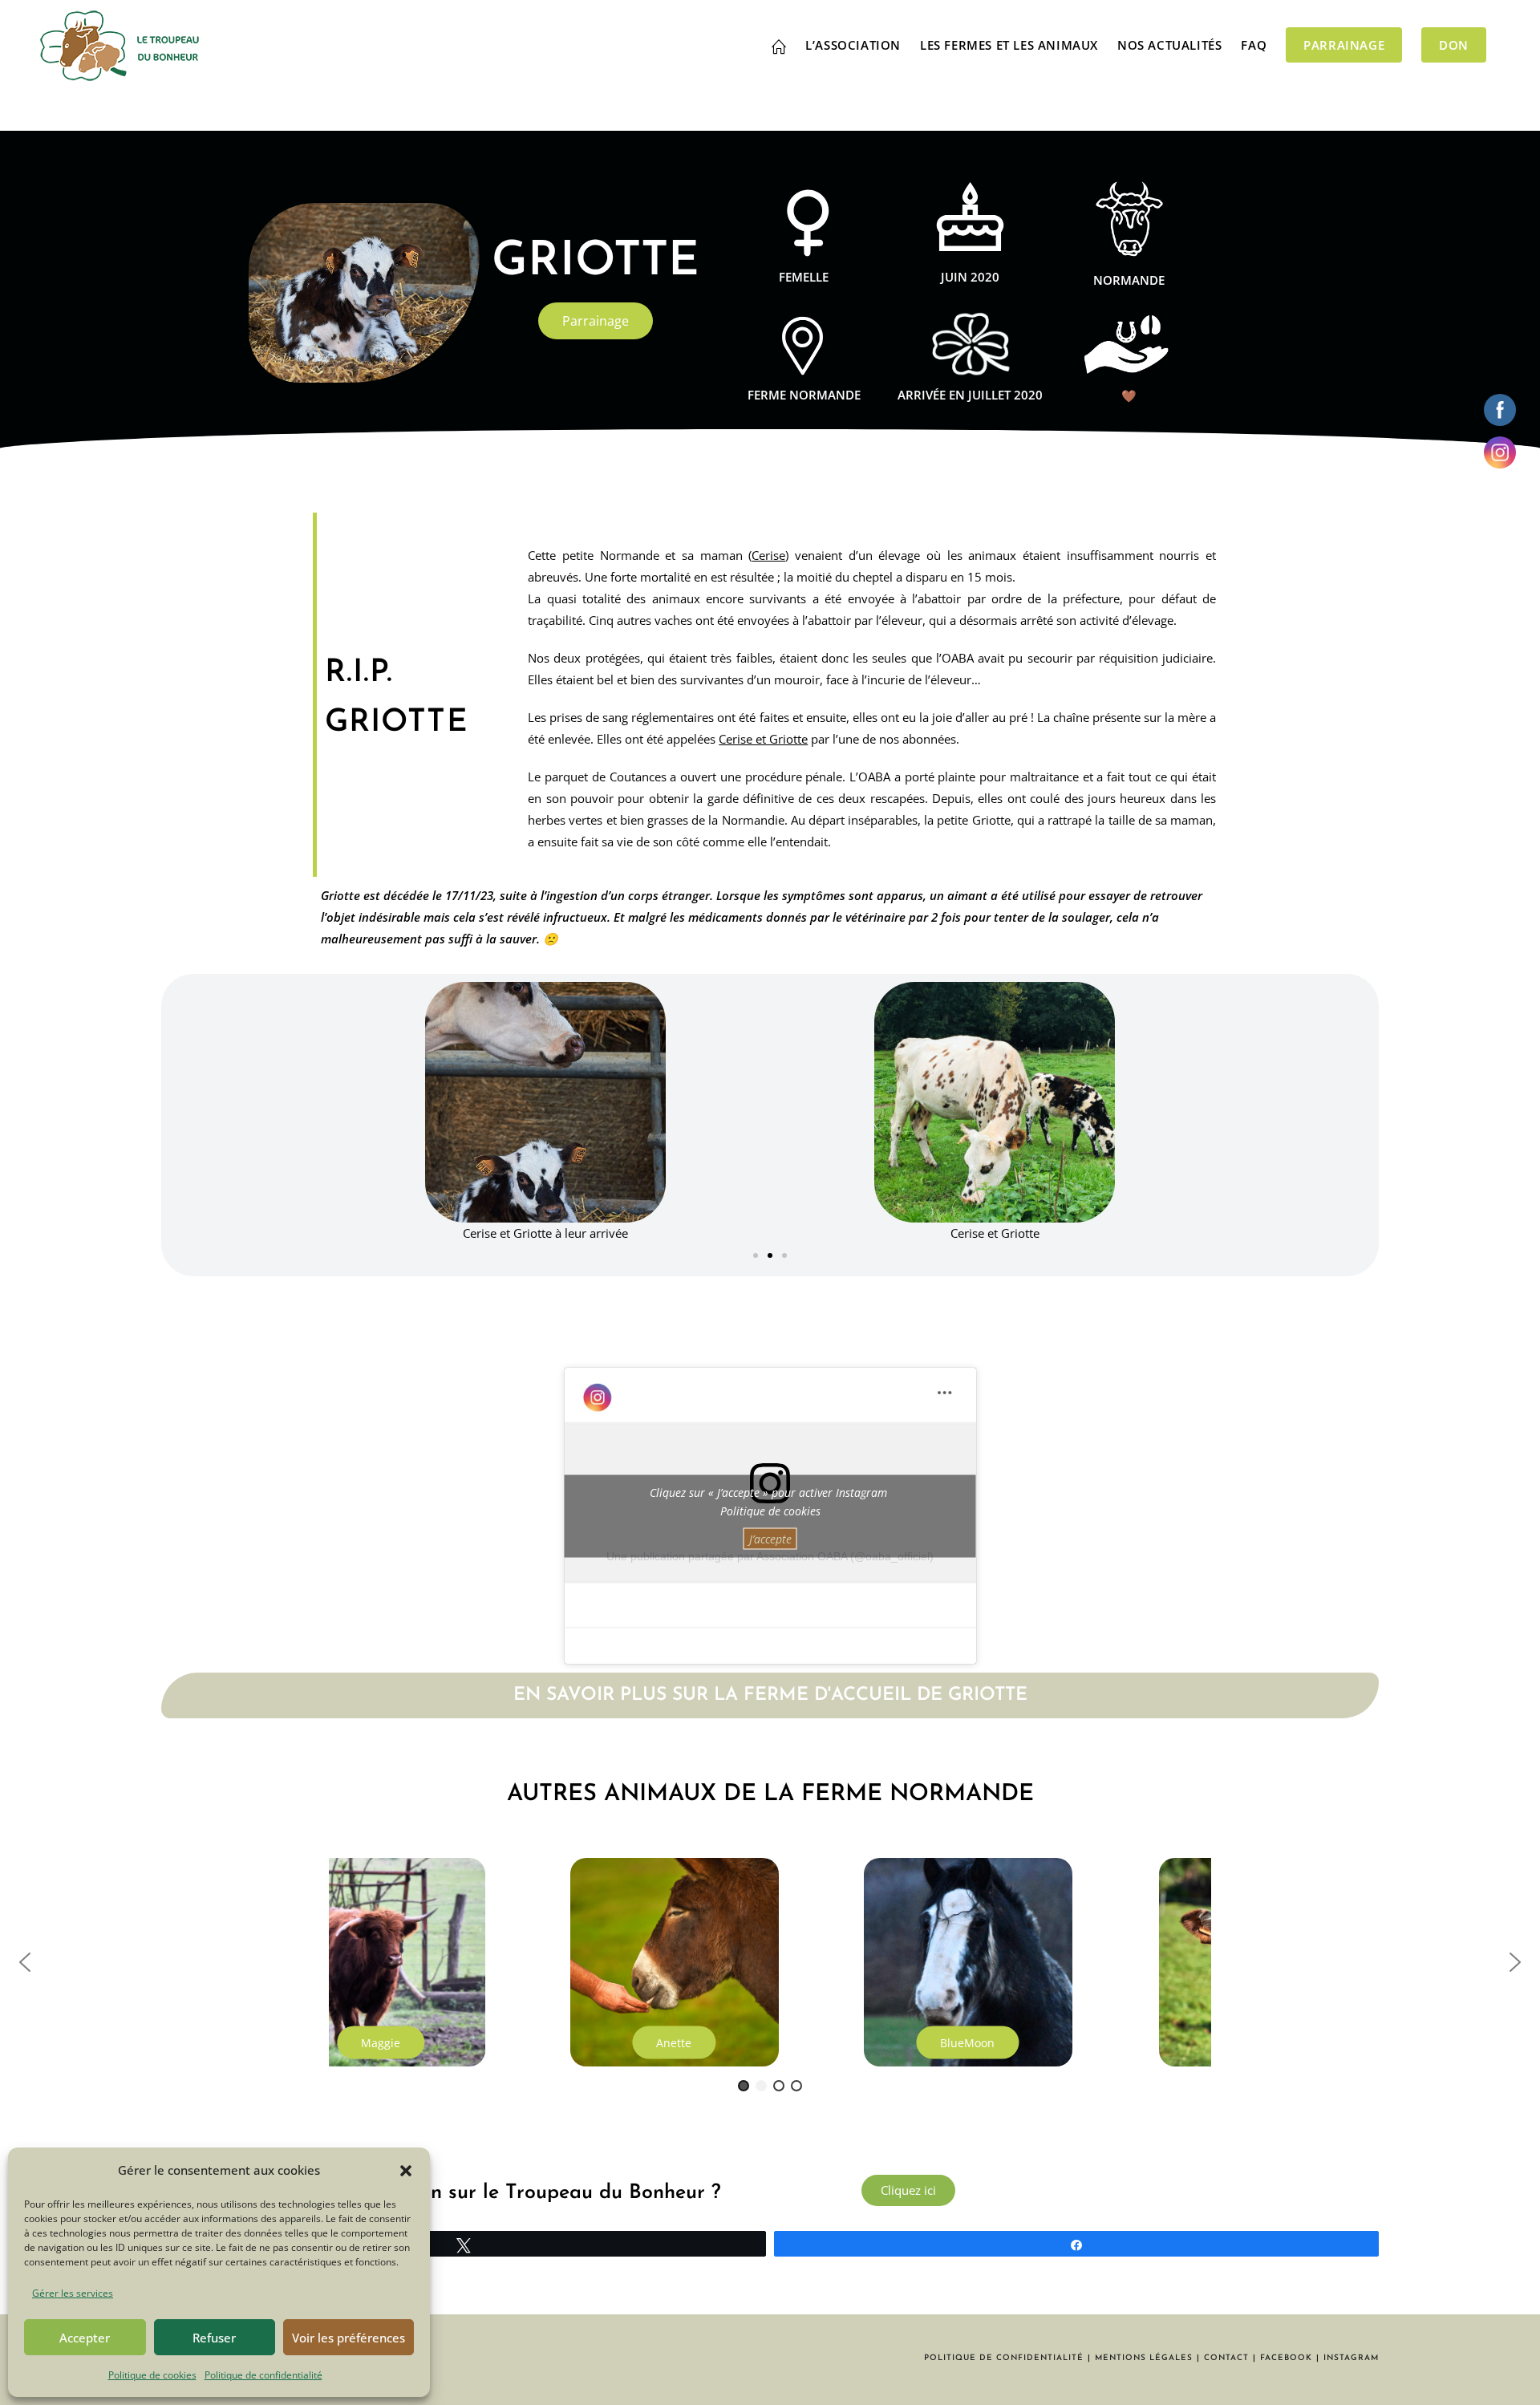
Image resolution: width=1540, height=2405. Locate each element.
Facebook (1286, 2358)
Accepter (85, 2338)
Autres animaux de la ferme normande (770, 1794)
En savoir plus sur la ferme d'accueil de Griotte (770, 1695)
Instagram (1351, 2358)
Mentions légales (1144, 2358)
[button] (406, 2171)
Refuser (214, 2338)
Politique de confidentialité (263, 2375)
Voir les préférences (349, 2338)
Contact (1226, 2358)
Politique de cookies (152, 2375)
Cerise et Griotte (763, 739)
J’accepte (770, 1538)
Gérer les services (73, 2293)
